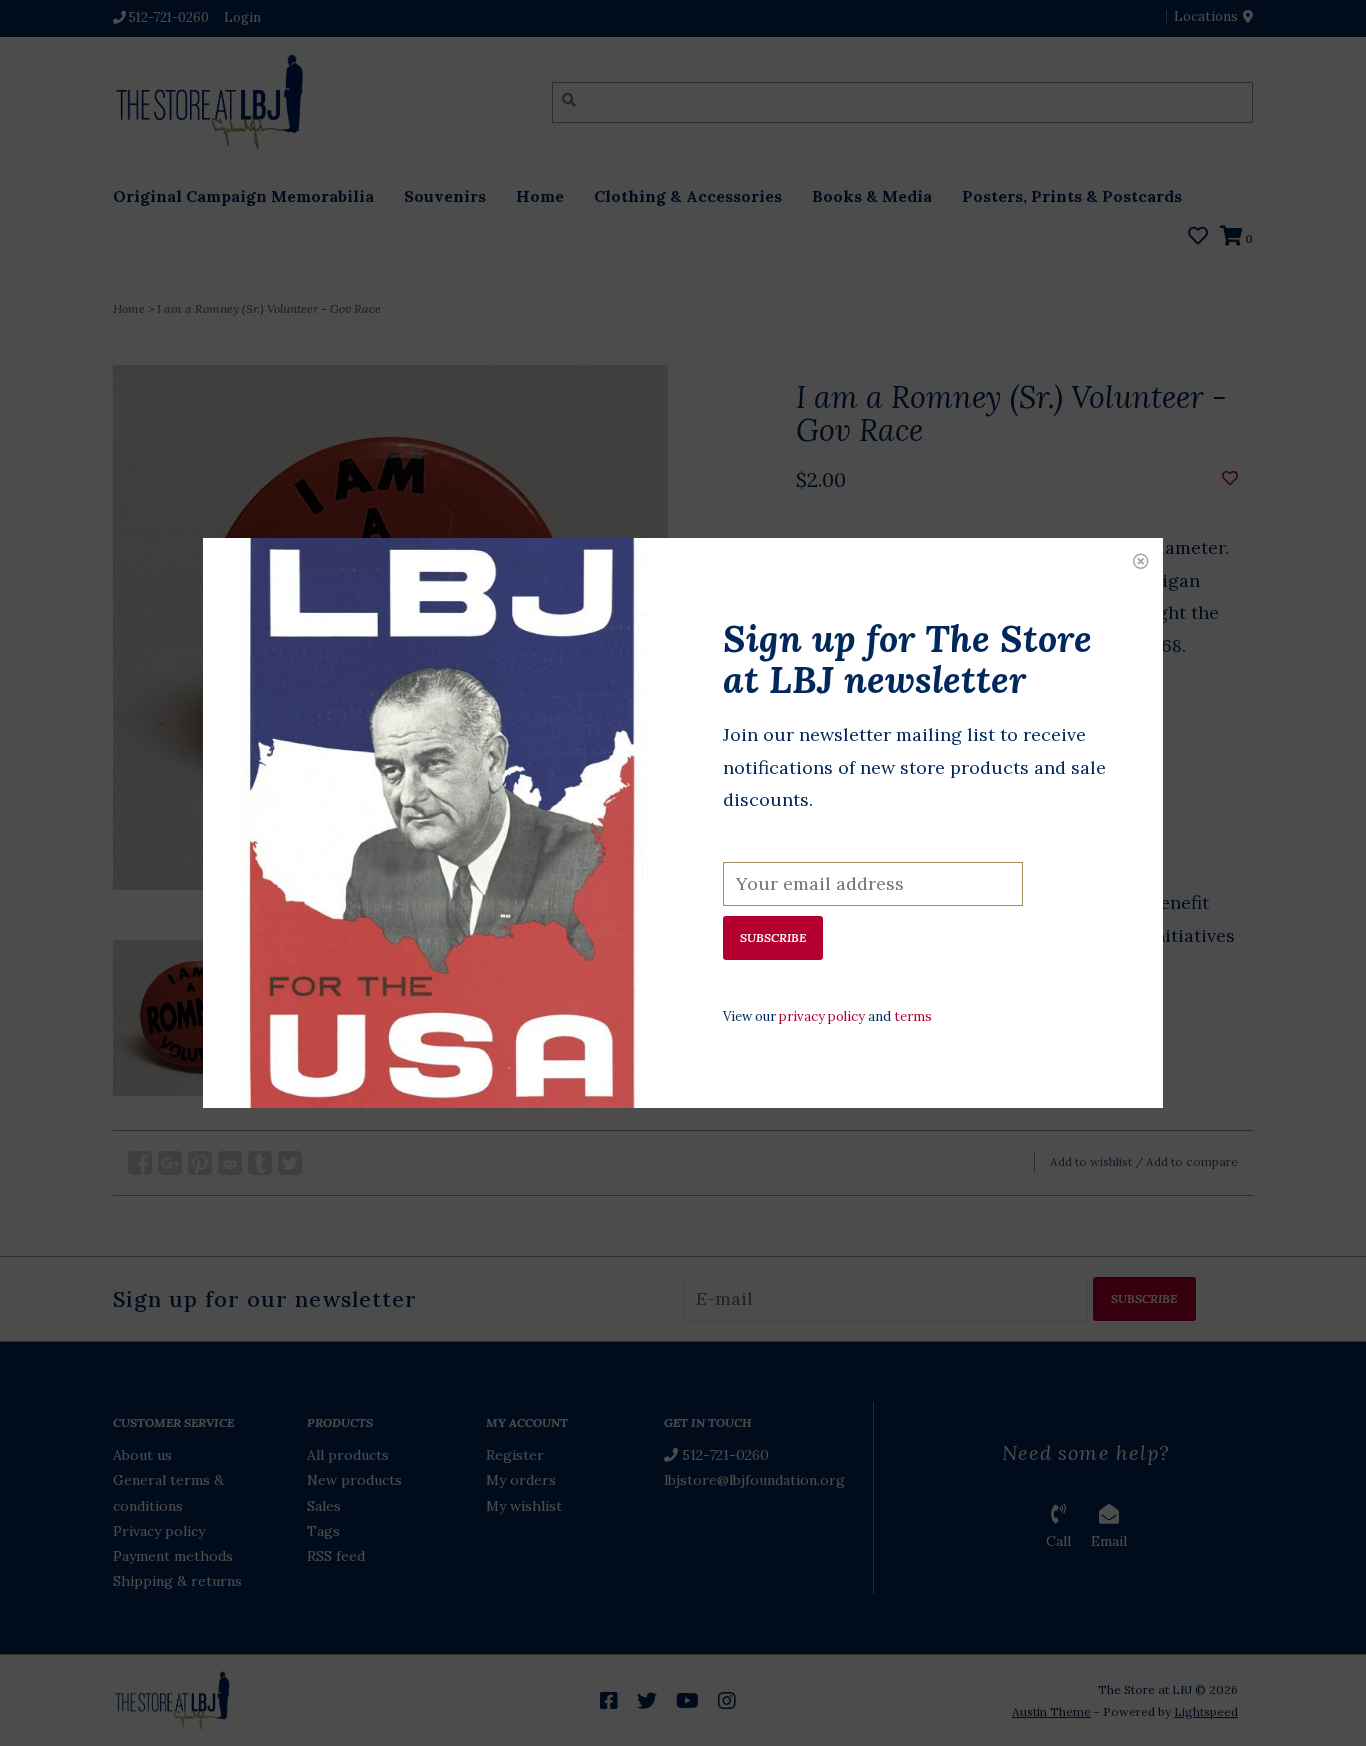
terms (913, 1016)
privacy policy (822, 1016)
